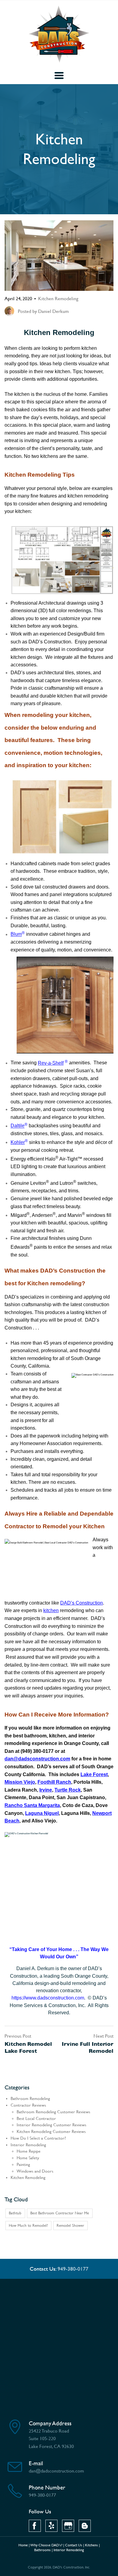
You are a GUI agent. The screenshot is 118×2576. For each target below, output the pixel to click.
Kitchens (92, 2545)
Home (23, 2545)
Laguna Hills (75, 1813)
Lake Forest (94, 1774)
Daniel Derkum (53, 311)
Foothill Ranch (54, 1782)
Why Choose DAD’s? (46, 2545)
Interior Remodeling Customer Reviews (51, 2125)
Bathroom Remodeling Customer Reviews (53, 2112)
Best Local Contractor (36, 2119)
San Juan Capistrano (81, 1797)
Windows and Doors (35, 2171)
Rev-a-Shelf (51, 1063)
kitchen (51, 1610)
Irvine (46, 1790)
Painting (23, 2165)
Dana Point (41, 1797)
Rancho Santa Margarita (32, 1805)
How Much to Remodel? (28, 2225)
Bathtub (15, 2213)
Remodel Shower (70, 2225)
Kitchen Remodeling (58, 299)
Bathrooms (43, 2550)
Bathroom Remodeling (30, 2099)
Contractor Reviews (28, 2105)
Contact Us (74, 2545)
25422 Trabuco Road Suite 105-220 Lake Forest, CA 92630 (51, 2439)
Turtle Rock (68, 1790)
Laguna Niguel (42, 1813)
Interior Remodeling (28, 2145)
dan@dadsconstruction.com (37, 1759)
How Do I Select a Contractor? (38, 2138)
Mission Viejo (20, 1782)
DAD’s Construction (82, 1603)
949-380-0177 (73, 2269)
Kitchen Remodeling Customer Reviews (51, 2132)
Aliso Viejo (44, 1821)
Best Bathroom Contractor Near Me (60, 2213)
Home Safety (28, 2158)
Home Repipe (29, 2151)
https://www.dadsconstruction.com (48, 1998)
